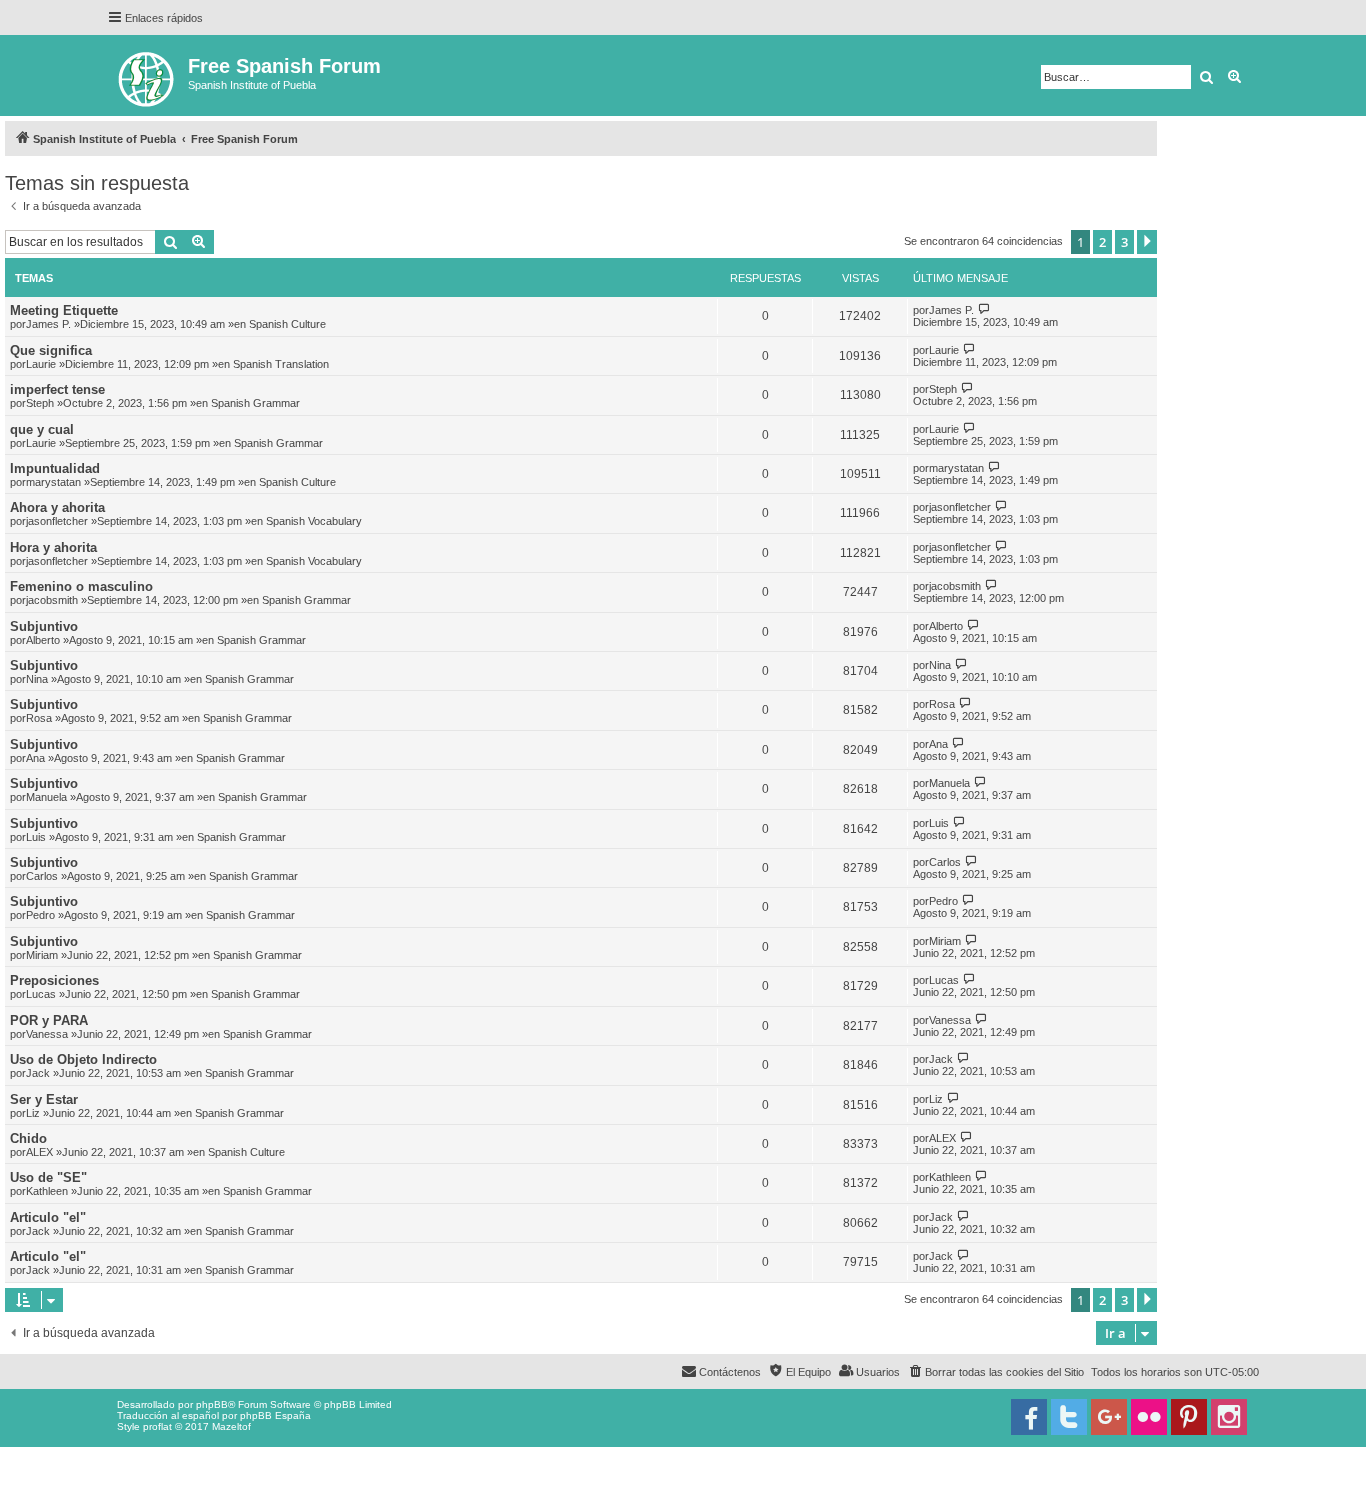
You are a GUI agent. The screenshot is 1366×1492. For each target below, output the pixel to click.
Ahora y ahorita (57, 507)
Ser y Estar (44, 1099)
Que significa (51, 350)
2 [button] (1102, 242)
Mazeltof (231, 1426)
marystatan (53, 482)
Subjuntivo (44, 626)
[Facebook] (1029, 1417)
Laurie (41, 364)
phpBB (212, 1404)
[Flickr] (1149, 1417)
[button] (1147, 242)
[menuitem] (995, 1372)
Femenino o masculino (81, 586)
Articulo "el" (48, 1217)
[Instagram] (1229, 1417)
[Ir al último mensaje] (984, 309)
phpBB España (275, 1415)
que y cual (42, 429)
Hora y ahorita (53, 547)
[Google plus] (1109, 1417)
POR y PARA (49, 1020)
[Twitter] (1069, 1417)
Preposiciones (54, 980)
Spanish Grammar (255, 403)
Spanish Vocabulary (314, 521)
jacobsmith (52, 600)
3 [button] (1124, 242)
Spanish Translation (281, 364)
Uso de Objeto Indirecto (83, 1059)
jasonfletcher (57, 521)
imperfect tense (57, 389)
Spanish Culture (287, 324)
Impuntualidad (55, 468)
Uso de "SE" (48, 1177)
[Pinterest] (1189, 1417)
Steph (40, 403)
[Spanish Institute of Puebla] (147, 75)
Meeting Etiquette (64, 310)
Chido (28, 1138)
